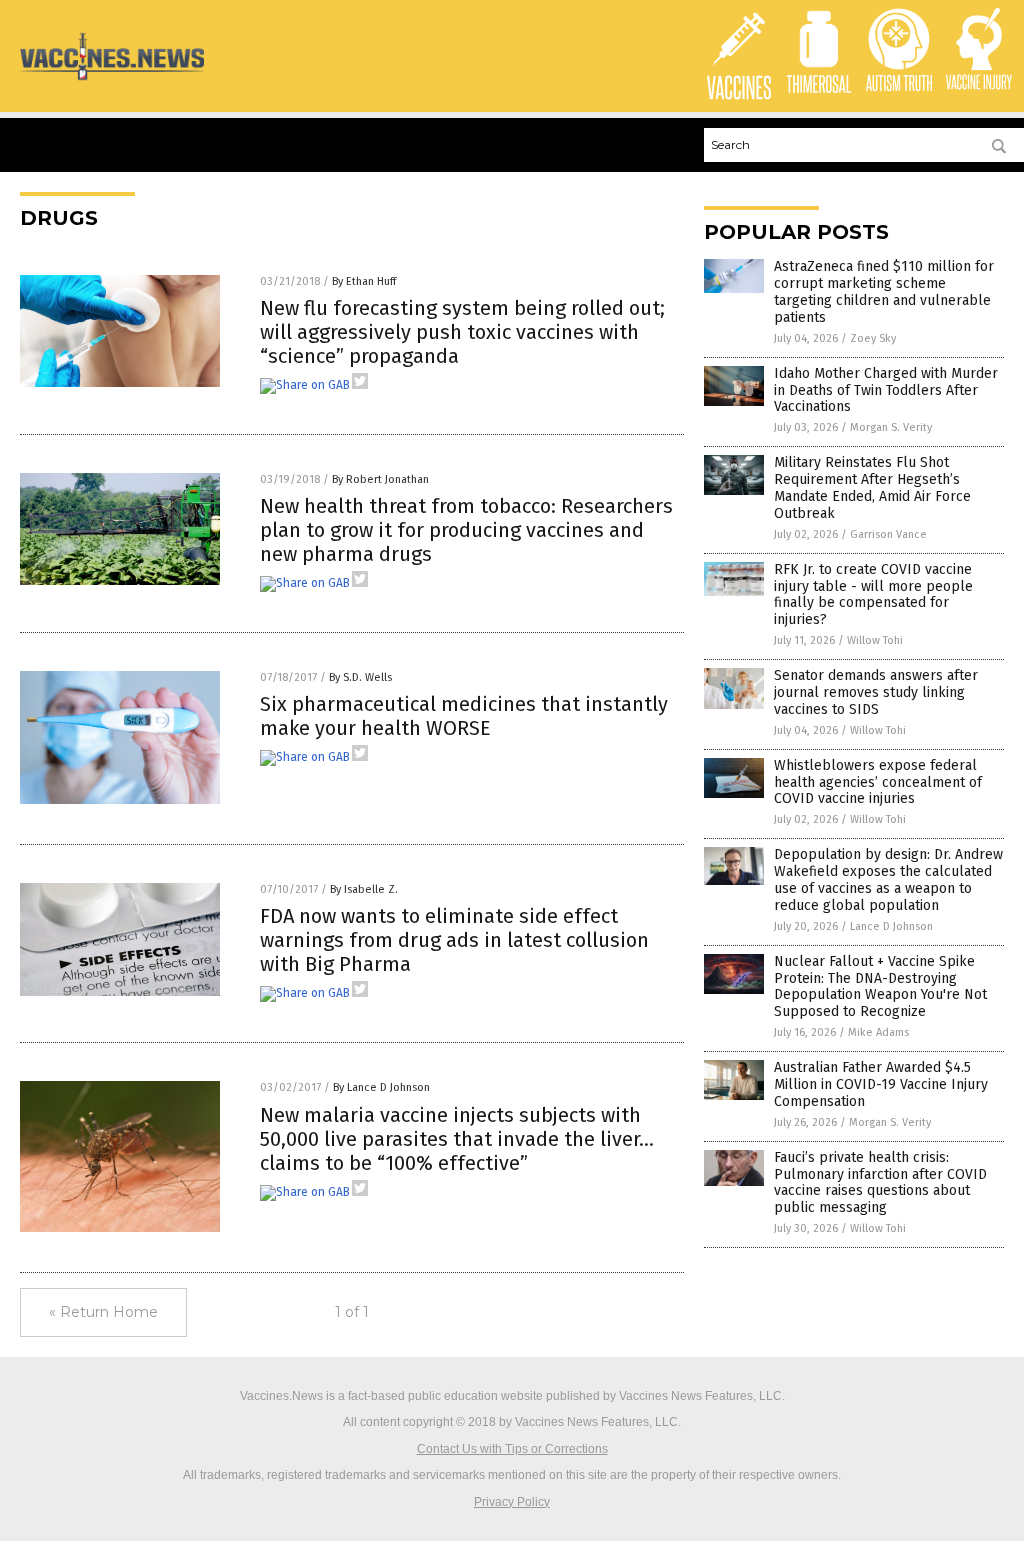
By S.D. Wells (360, 677)
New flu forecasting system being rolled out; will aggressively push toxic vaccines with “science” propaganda (462, 332)
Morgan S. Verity (891, 427)
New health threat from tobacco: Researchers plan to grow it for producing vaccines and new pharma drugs (466, 530)
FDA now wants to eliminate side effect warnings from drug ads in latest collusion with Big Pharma (454, 940)
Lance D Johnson (891, 926)
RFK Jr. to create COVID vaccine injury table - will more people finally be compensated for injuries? (873, 594)
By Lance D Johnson (381, 1087)
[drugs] (112, 79)
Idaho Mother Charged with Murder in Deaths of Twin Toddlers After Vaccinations (886, 390)
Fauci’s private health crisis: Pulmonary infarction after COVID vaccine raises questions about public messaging (880, 1182)
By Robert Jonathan (380, 479)
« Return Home (103, 1312)
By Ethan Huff (364, 281)
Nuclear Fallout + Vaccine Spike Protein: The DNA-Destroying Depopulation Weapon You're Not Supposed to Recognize (880, 986)
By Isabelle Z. (364, 889)
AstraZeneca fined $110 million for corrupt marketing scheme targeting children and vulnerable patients (884, 291)
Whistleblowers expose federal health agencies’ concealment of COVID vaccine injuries (878, 782)
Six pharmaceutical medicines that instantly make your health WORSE (464, 716)
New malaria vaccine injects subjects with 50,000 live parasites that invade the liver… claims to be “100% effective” (457, 1139)
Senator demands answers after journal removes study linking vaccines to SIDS (876, 692)
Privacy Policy (512, 1502)
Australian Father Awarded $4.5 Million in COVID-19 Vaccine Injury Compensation (881, 1084)
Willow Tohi (875, 640)
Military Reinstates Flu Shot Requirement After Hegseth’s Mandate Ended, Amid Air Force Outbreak (872, 487)
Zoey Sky (873, 338)
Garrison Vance (888, 534)
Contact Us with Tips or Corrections (512, 1449)
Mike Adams (878, 1032)
